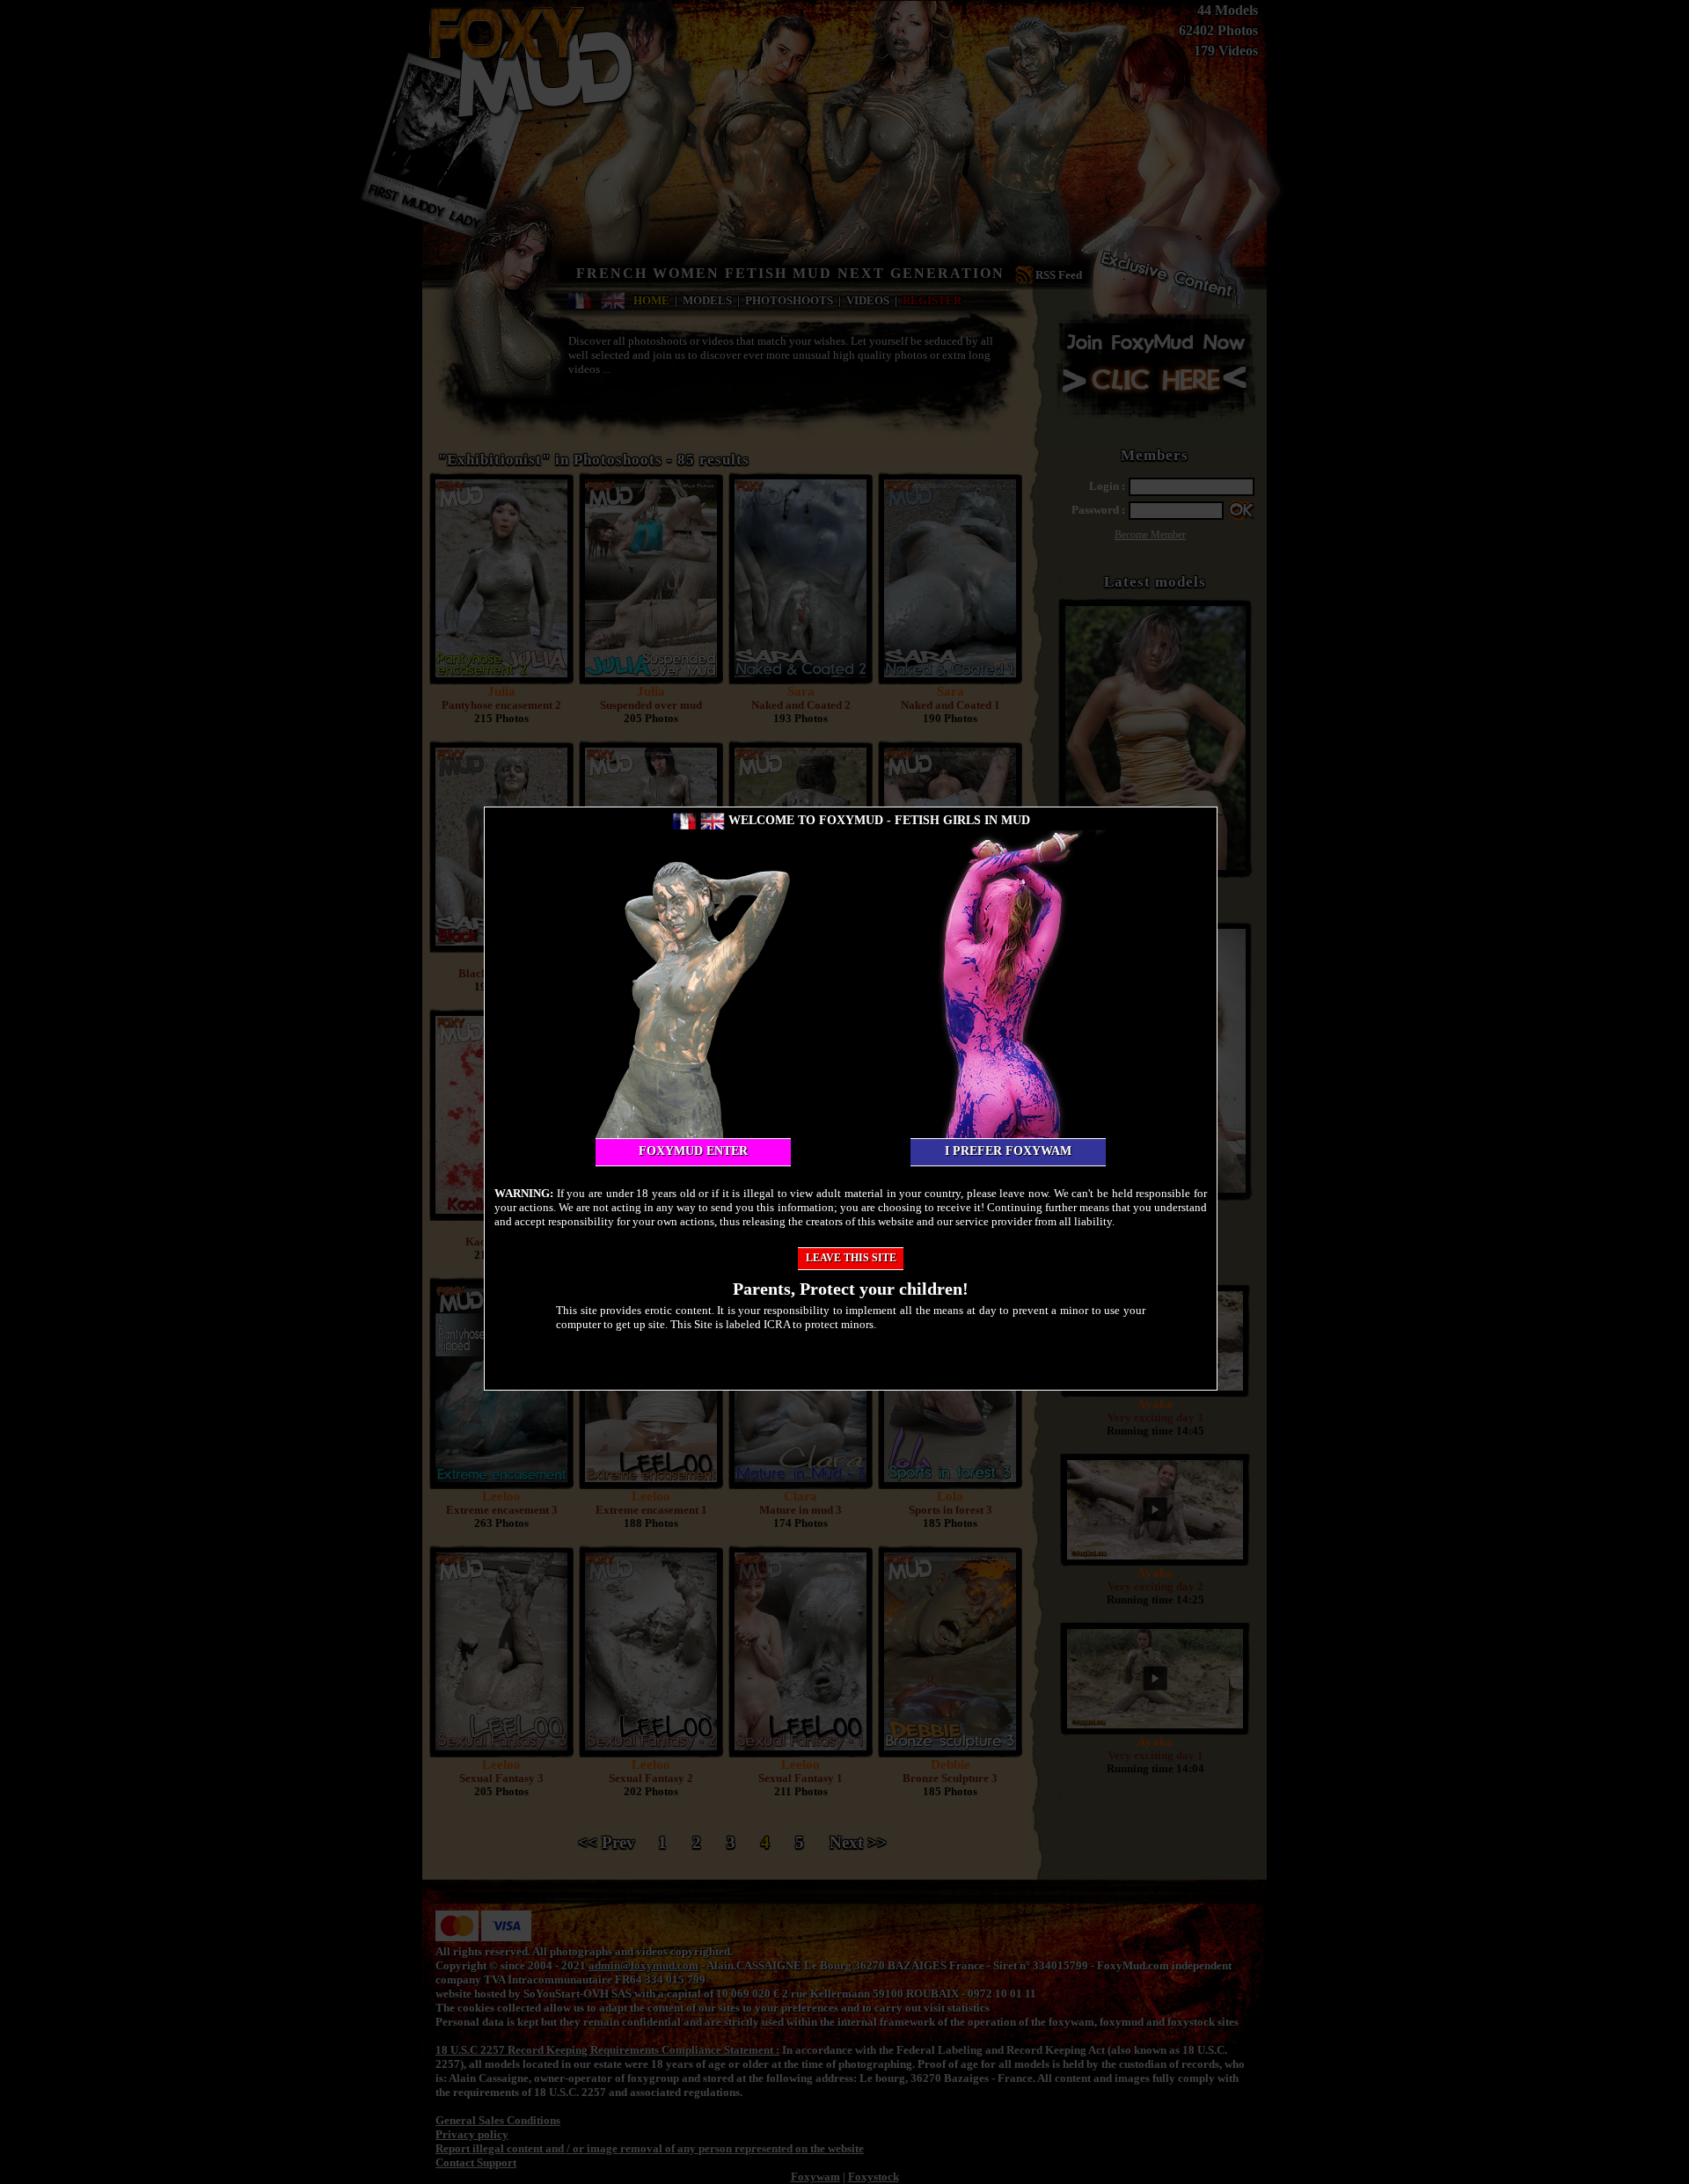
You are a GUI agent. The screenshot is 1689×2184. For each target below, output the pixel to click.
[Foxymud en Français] (684, 820)
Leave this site (851, 1258)
